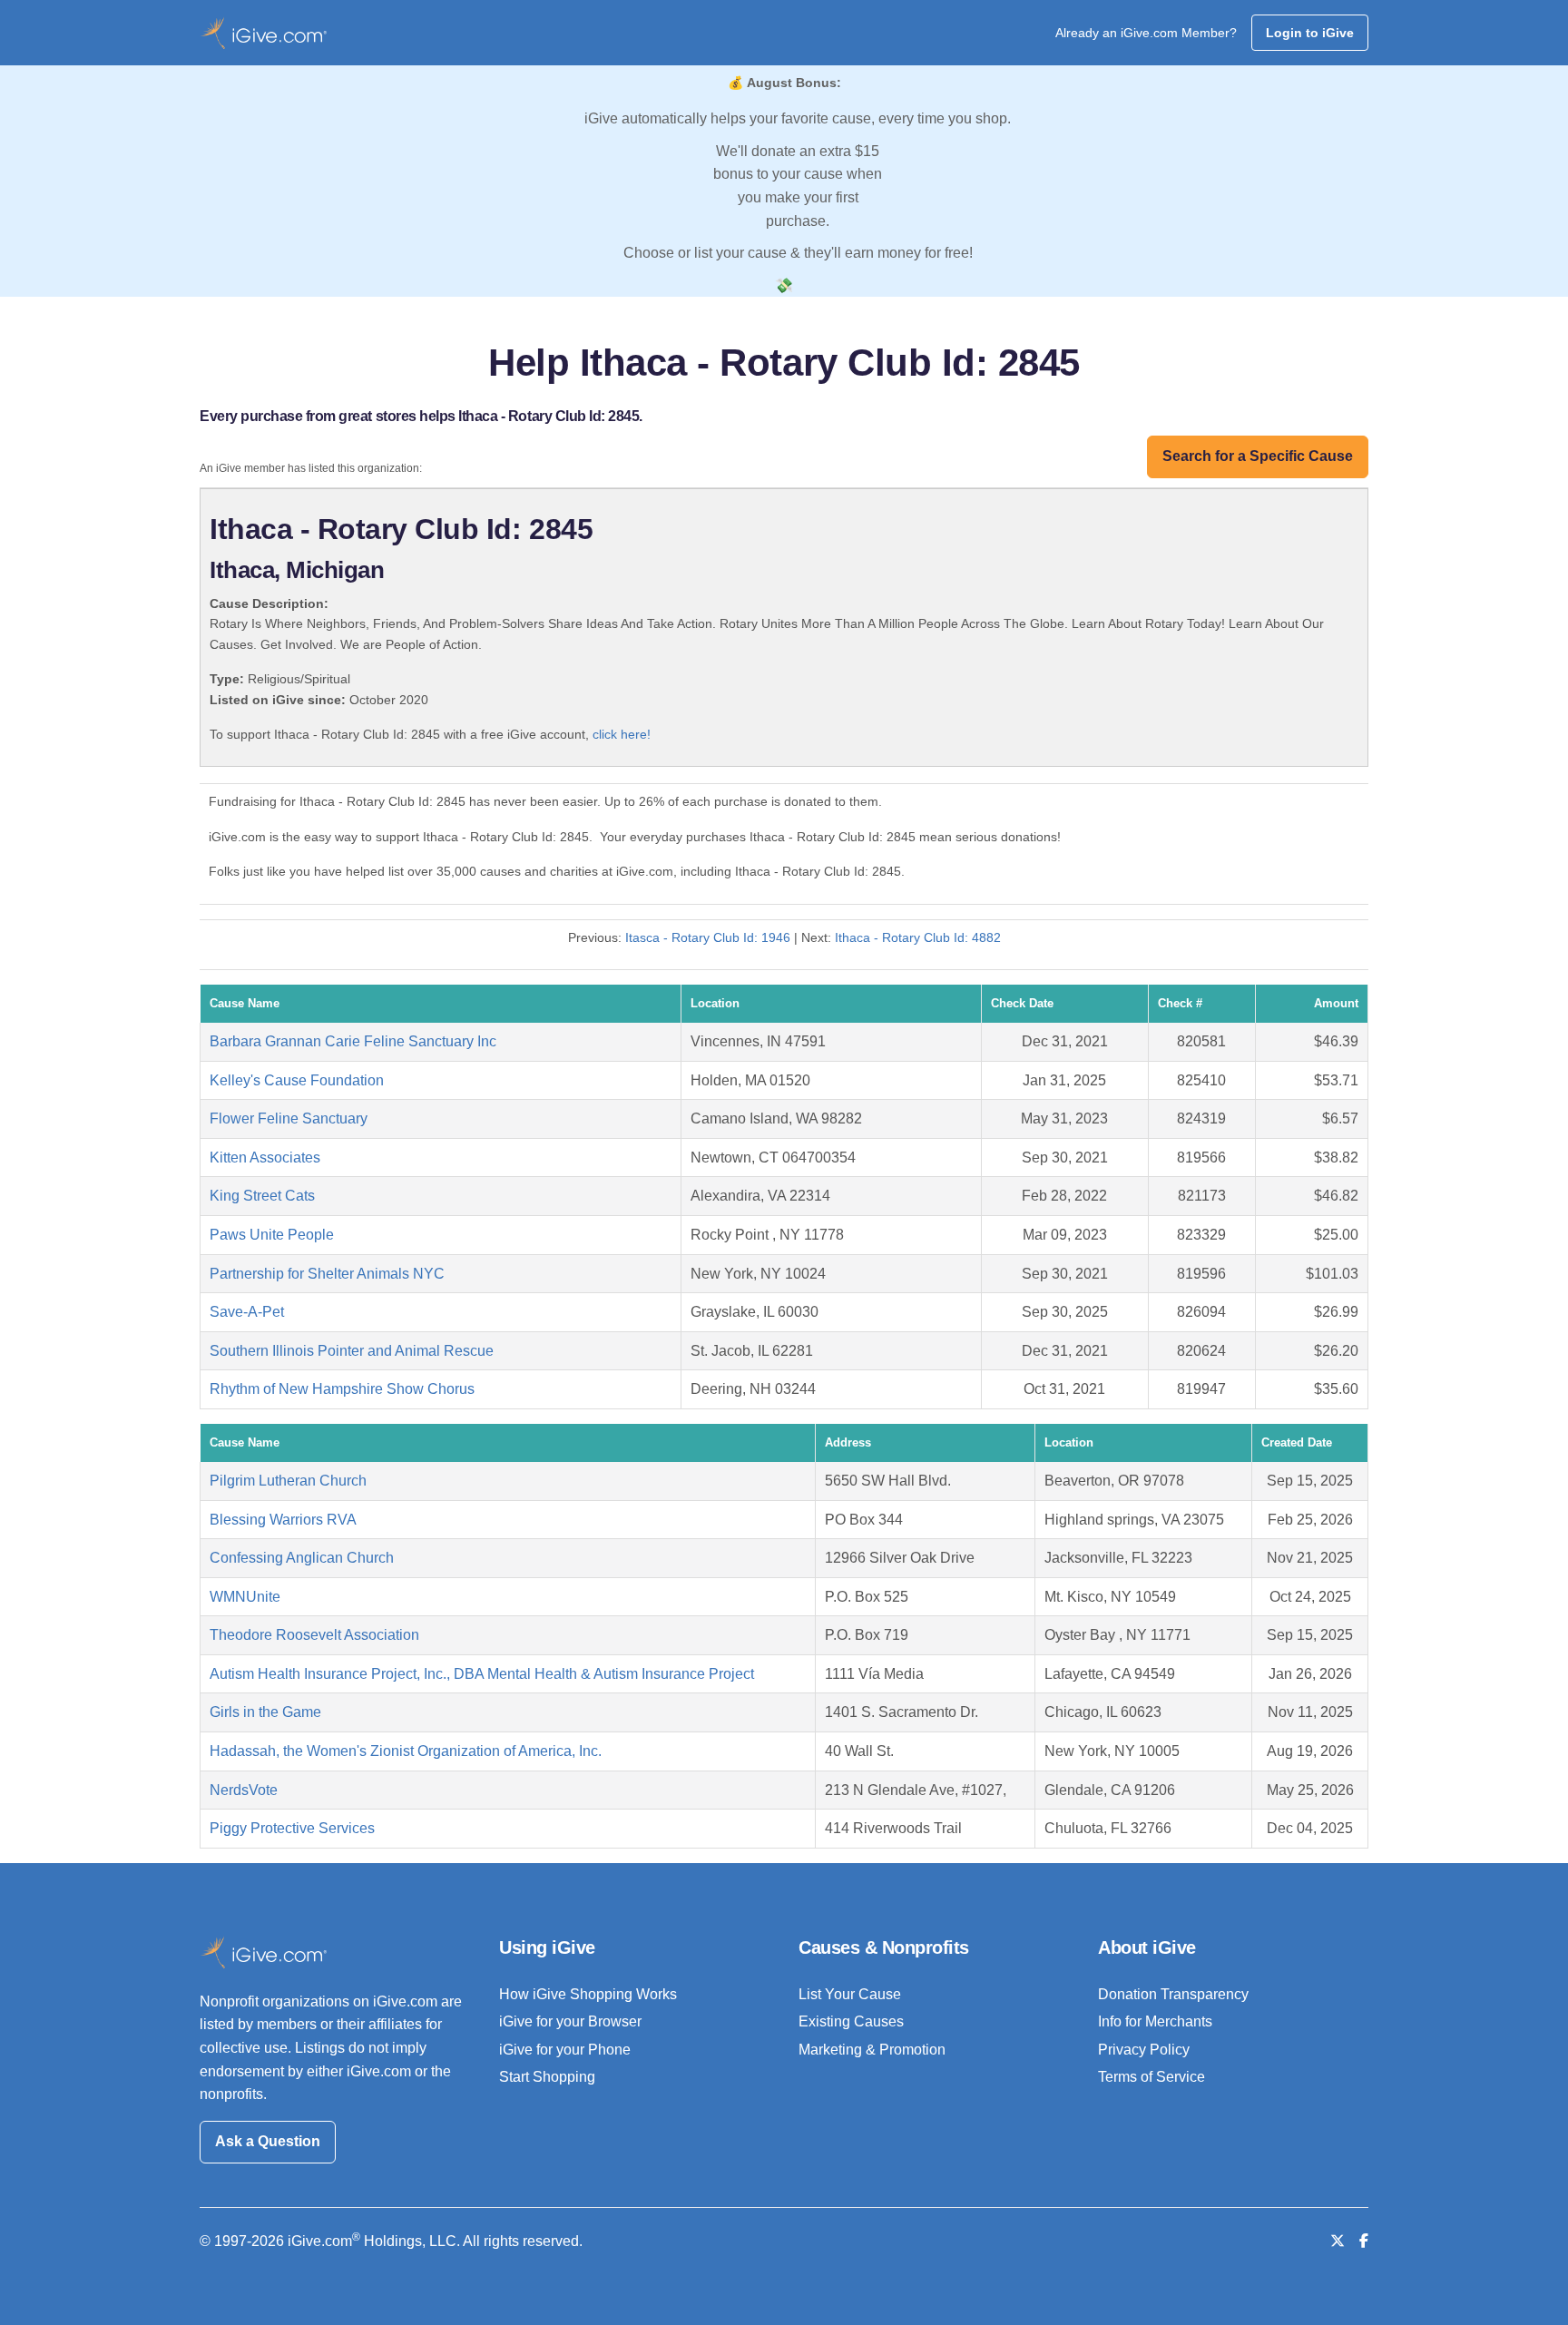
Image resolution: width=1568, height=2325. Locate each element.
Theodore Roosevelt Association (314, 1635)
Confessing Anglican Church (302, 1558)
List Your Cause (850, 1994)
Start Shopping (547, 2077)
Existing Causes (851, 2021)
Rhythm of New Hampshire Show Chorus (342, 1389)
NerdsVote (244, 1790)
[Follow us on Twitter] (1338, 2241)
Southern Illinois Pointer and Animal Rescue (352, 1351)
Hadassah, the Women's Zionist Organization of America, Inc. (406, 1751)
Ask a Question (268, 2141)
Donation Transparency (1173, 1994)
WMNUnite (245, 1597)
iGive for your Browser (570, 2021)
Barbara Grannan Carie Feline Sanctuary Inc (353, 1041)
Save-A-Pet (247, 1312)
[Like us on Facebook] (1364, 2241)
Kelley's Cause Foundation (297, 1080)
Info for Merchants (1155, 2021)
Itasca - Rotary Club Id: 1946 (708, 937)
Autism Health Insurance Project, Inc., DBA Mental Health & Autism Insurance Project (482, 1674)
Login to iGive (1310, 33)
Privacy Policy (1144, 2050)
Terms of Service (1151, 2077)
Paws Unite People (272, 1235)
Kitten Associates (265, 1158)
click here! (622, 734)
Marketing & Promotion (872, 2050)
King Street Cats (262, 1196)
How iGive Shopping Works (588, 1994)
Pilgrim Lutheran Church (288, 1481)
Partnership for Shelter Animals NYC (327, 1274)
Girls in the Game (265, 1712)
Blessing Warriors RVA (283, 1520)
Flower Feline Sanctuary (289, 1118)
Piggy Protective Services (292, 1828)
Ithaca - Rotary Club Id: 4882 (918, 937)
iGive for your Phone (565, 2050)
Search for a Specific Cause (1258, 456)
